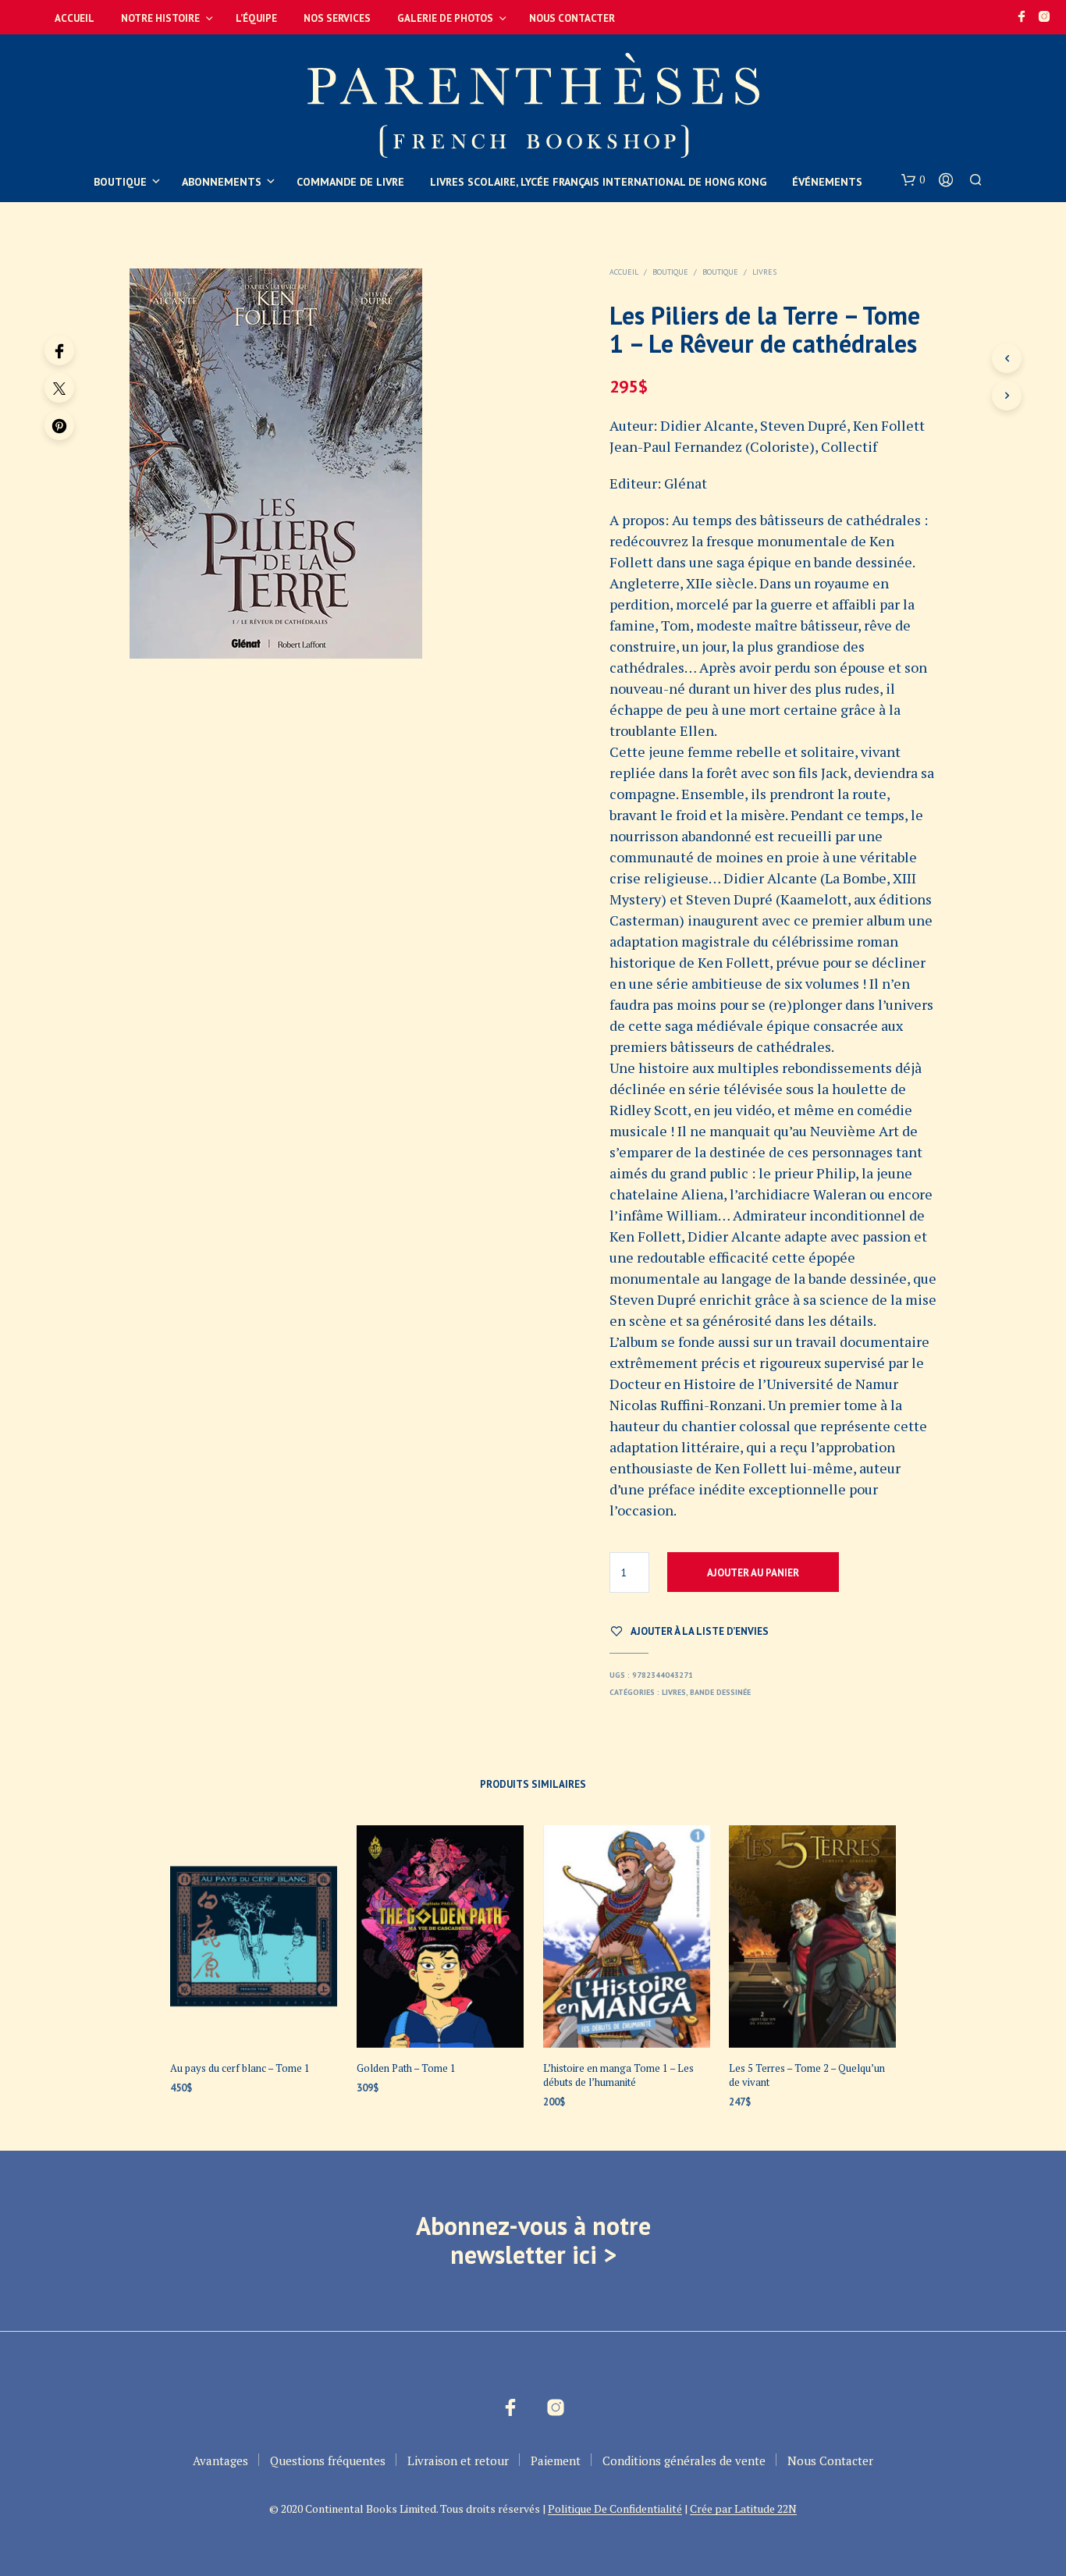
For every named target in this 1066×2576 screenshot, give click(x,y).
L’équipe (256, 18)
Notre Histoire (160, 18)
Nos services (337, 18)
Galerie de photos (445, 18)
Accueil (75, 18)
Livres (764, 272)
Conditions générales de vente (684, 2461)
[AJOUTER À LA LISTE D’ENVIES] (254, 2018)
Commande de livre (350, 182)
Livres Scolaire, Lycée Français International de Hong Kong (598, 182)
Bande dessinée (720, 1692)
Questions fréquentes (328, 2461)
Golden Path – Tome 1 (406, 2068)
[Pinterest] (59, 425)
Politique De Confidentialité (615, 2509)
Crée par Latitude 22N (743, 2509)
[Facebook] (59, 350)
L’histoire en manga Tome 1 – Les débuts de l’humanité (618, 2075)
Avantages (220, 2461)
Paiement (556, 2461)
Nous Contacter (572, 18)
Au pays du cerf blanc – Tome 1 (240, 2068)
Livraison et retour (458, 2461)
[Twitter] (59, 388)
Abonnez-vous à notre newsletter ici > (533, 2240)
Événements (827, 182)
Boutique (120, 182)
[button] (913, 180)
